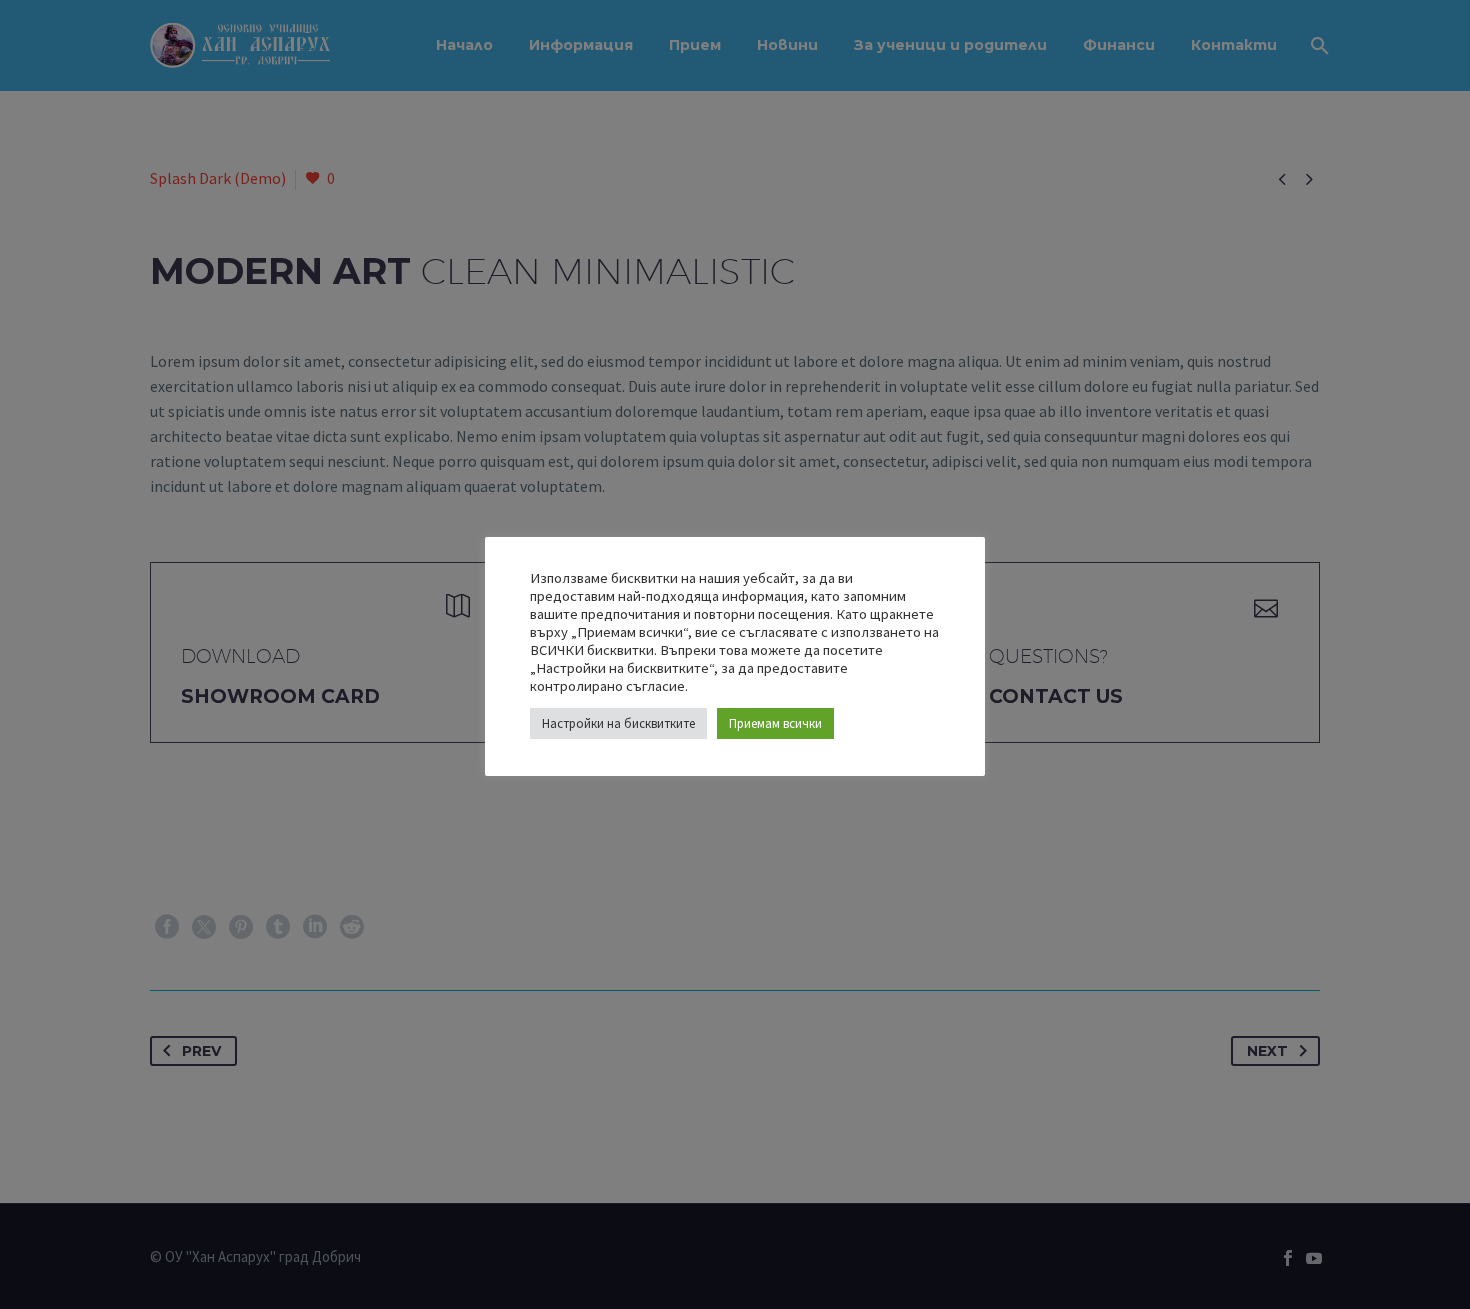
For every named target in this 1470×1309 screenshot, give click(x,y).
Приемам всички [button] (775, 723)
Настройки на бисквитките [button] (618, 723)
